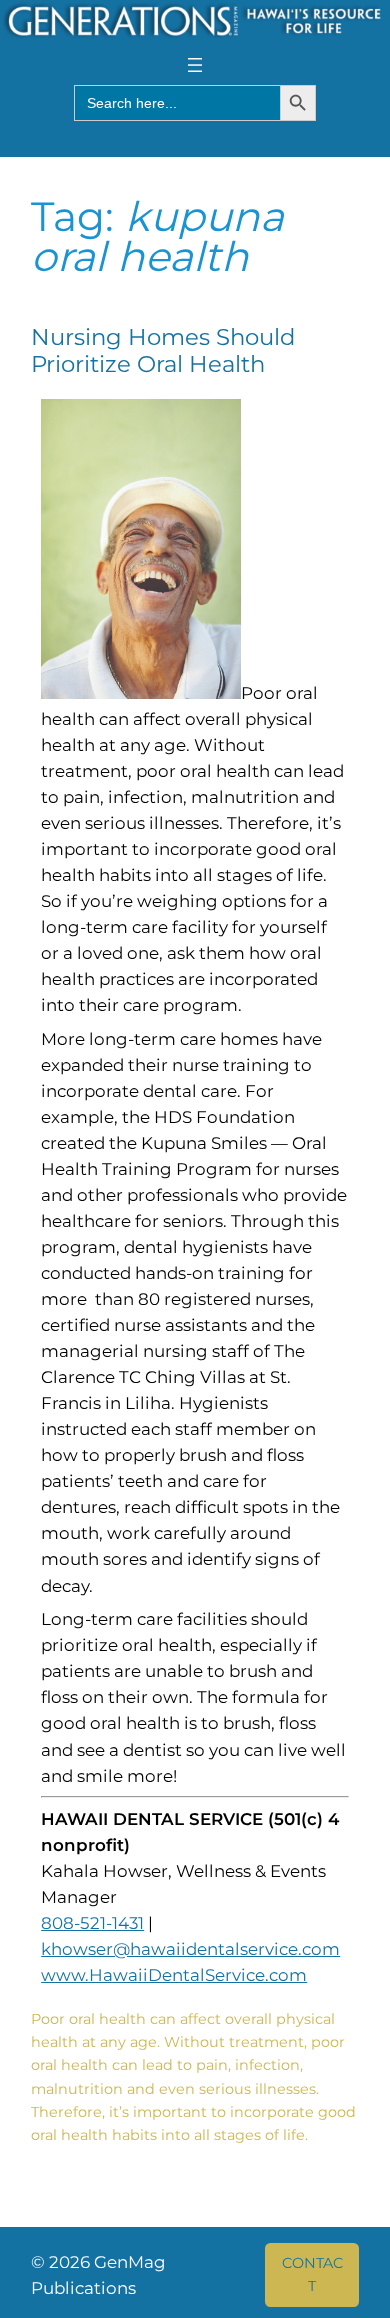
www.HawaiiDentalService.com (174, 1975)
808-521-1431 (92, 1923)
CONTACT (312, 2274)
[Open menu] (195, 65)
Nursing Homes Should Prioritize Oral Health (163, 351)
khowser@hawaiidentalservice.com (190, 1949)
